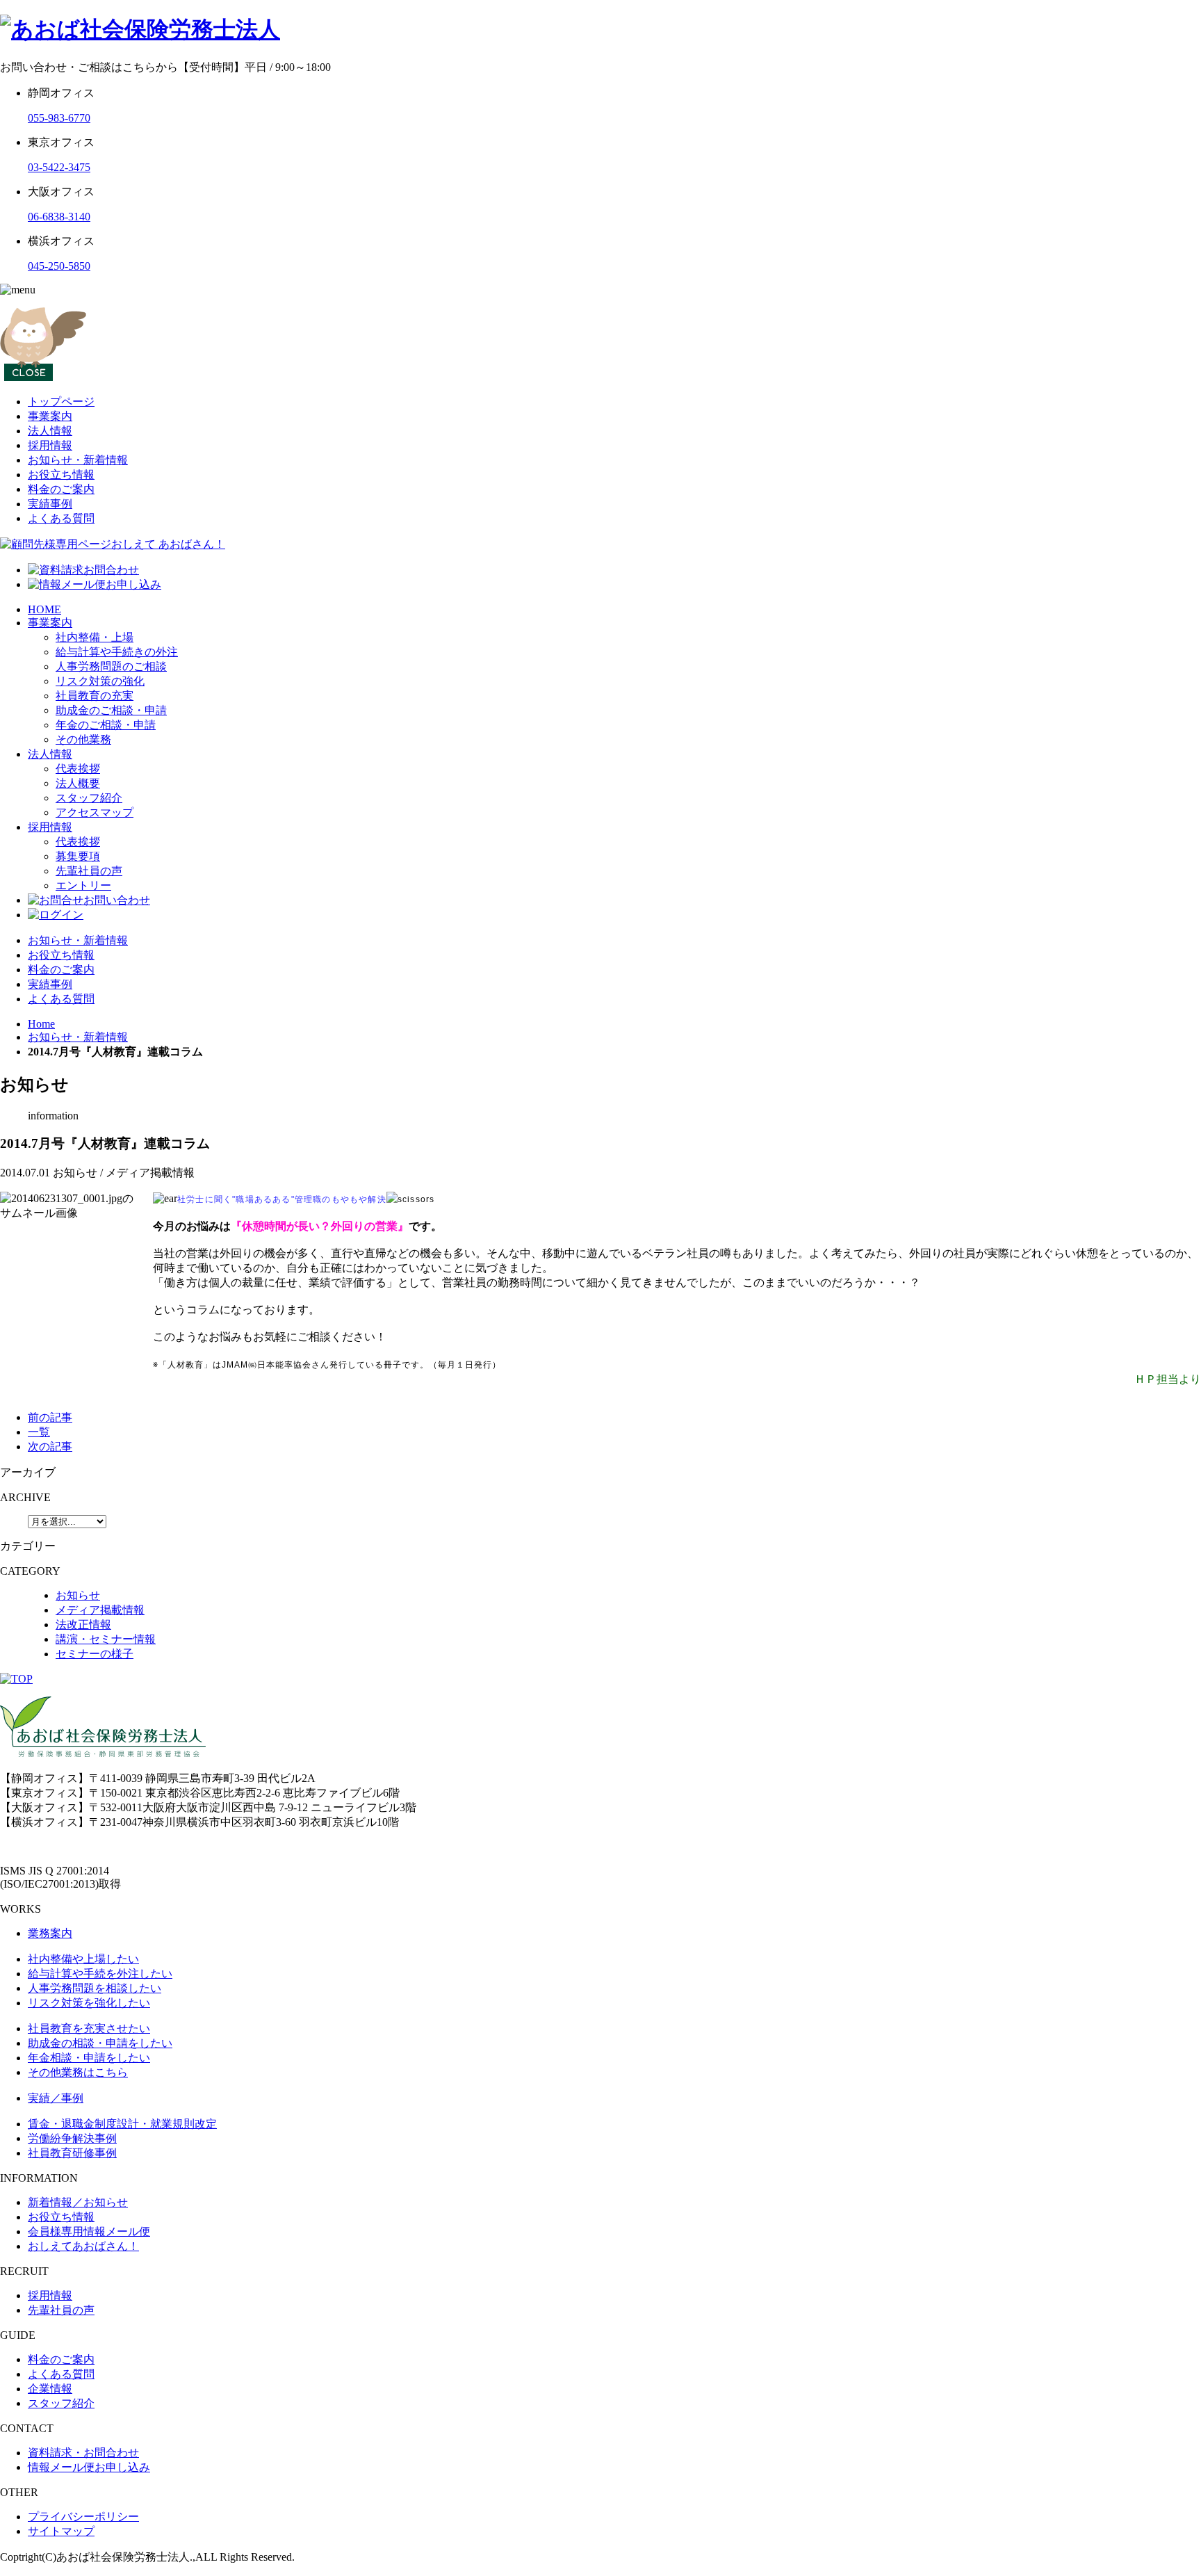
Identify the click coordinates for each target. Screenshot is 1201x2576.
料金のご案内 (61, 489)
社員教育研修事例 (72, 2153)
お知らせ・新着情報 (78, 460)
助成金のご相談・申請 (111, 710)
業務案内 (50, 1933)
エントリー (83, 885)
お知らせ (78, 1595)
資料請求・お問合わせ (83, 2453)
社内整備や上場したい (83, 1959)
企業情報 (50, 2389)
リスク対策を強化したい (89, 2003)
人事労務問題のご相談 (111, 666)
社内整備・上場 (95, 637)
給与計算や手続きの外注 (117, 652)
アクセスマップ (95, 812)
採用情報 (50, 445)
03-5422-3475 (59, 167)
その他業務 (83, 739)
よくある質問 (61, 518)
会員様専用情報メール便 (89, 2231)
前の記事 (50, 1417)
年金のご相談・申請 (106, 725)
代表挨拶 (78, 769)
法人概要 (78, 783)
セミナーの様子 (95, 1654)
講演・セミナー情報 (106, 1639)
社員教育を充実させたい (89, 2028)
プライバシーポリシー (83, 2517)
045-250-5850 (59, 266)
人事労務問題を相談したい (95, 1988)
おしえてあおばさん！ (83, 2246)
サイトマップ (61, 2531)
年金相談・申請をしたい (89, 2058)
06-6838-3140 (59, 217)
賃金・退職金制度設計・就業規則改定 (122, 2124)
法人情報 (50, 431)
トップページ (61, 402)
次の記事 (50, 1447)
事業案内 (50, 416)
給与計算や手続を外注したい (100, 1974)
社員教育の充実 (95, 696)
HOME (44, 609)
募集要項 (78, 856)
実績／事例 (56, 2098)
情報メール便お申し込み (89, 2467)
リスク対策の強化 (100, 681)
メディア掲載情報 (100, 1610)
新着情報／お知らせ (78, 2202)
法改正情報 (83, 1625)
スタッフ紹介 (89, 798)
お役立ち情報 (61, 475)
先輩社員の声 (89, 871)
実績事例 (50, 504)
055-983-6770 (59, 118)
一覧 (39, 1432)
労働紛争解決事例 (72, 2138)
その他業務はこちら (78, 2072)
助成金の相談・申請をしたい (100, 2043)
